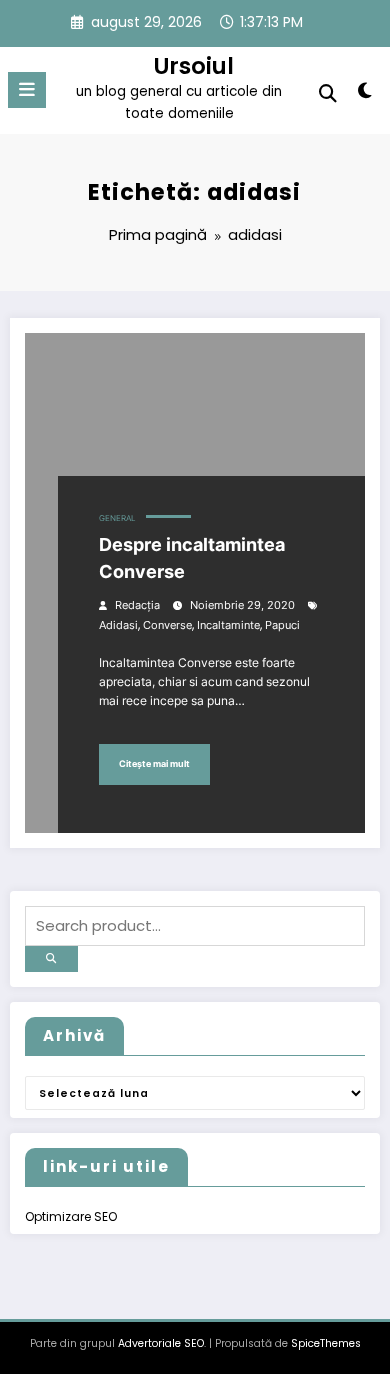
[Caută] (328, 93)
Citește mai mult (154, 763)
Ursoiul (194, 66)
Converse (167, 625)
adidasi (118, 625)
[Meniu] (27, 90)
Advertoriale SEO (161, 1343)
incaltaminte (228, 625)
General (117, 518)
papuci (282, 625)
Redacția (137, 605)
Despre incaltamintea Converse (192, 558)
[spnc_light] (364, 94)
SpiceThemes (326, 1343)
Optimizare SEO (71, 1216)
